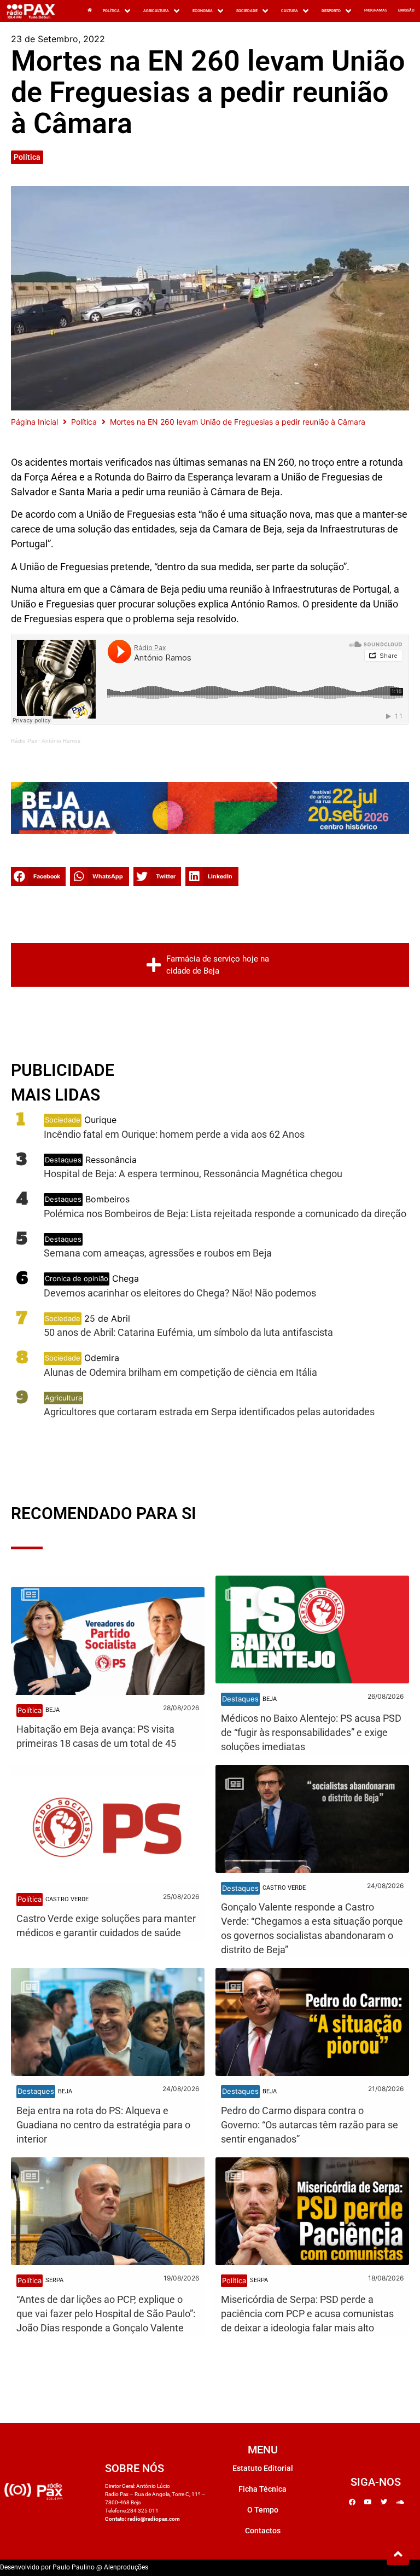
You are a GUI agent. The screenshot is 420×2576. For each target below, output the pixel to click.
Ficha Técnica (262, 2489)
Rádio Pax (24, 741)
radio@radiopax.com (154, 2519)
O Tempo (263, 2510)
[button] (118, 11)
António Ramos (61, 741)
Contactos (263, 2531)
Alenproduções (126, 2567)
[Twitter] (384, 2502)
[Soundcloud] (400, 2502)
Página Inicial (34, 422)
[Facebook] (352, 2502)
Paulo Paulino (74, 2567)
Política (27, 157)
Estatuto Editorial (263, 2468)
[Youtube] (368, 2502)
